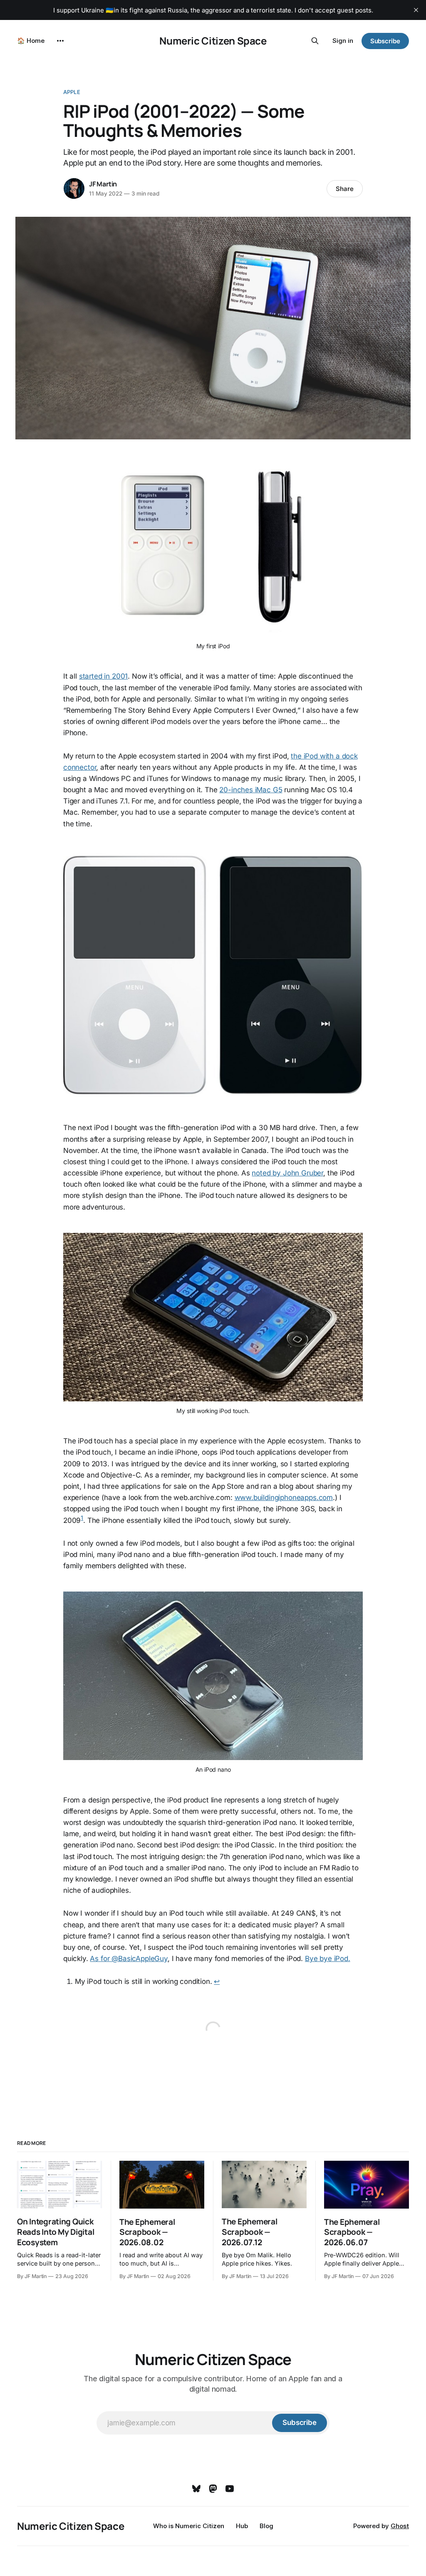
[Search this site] (315, 41)
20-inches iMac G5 (251, 790)
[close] (416, 10)
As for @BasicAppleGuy (129, 1959)
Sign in (343, 41)
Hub (242, 2526)
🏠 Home (31, 41)
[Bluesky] (196, 2489)
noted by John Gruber (287, 1173)
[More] (60, 41)
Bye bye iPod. (328, 1959)
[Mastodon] (213, 2489)
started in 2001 (103, 676)
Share (345, 189)
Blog (266, 2526)
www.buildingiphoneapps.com (284, 1498)
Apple (72, 92)
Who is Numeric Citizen (189, 2526)
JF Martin (103, 184)
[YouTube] (230, 2489)
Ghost (400, 2526)
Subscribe (385, 41)
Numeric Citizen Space (213, 41)
